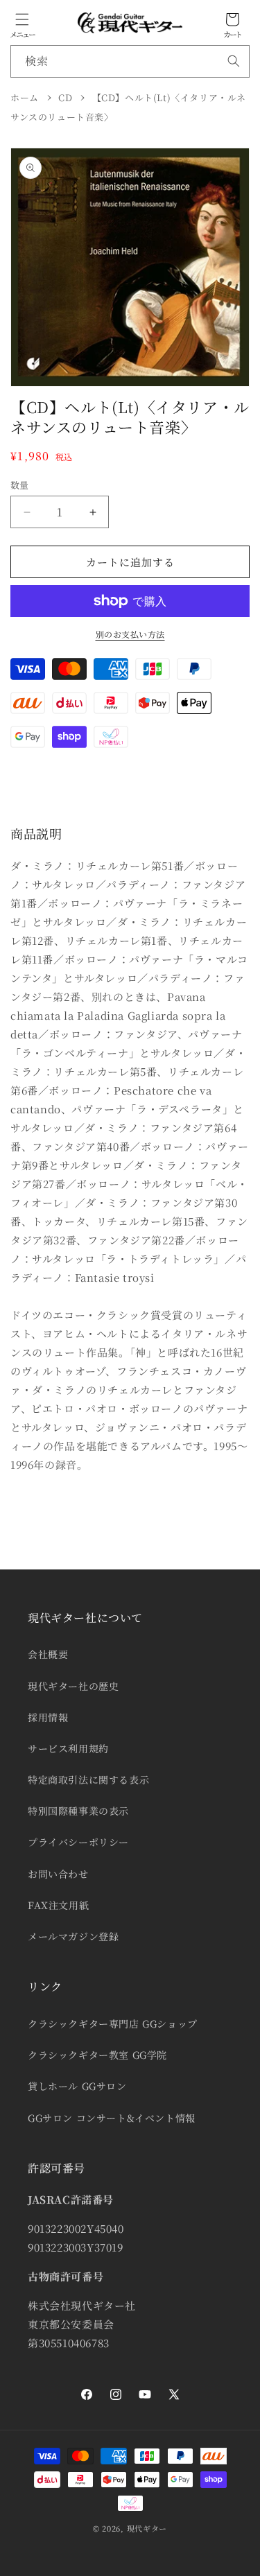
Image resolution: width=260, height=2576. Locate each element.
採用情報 (48, 1717)
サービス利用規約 (68, 1748)
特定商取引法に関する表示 (88, 1779)
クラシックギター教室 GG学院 (97, 2055)
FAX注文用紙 (58, 1905)
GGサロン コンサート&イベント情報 (112, 2118)
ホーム (25, 97)
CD (65, 97)
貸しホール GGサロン (77, 2086)
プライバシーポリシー (78, 1842)
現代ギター (147, 2528)
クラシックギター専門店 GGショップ (113, 2024)
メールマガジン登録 (73, 1936)
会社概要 (48, 1654)
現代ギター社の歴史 (73, 1686)
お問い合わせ (58, 1874)
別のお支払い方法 (130, 634)
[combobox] (130, 61)
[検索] (234, 61)
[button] (22, 19)
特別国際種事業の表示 (78, 1811)
